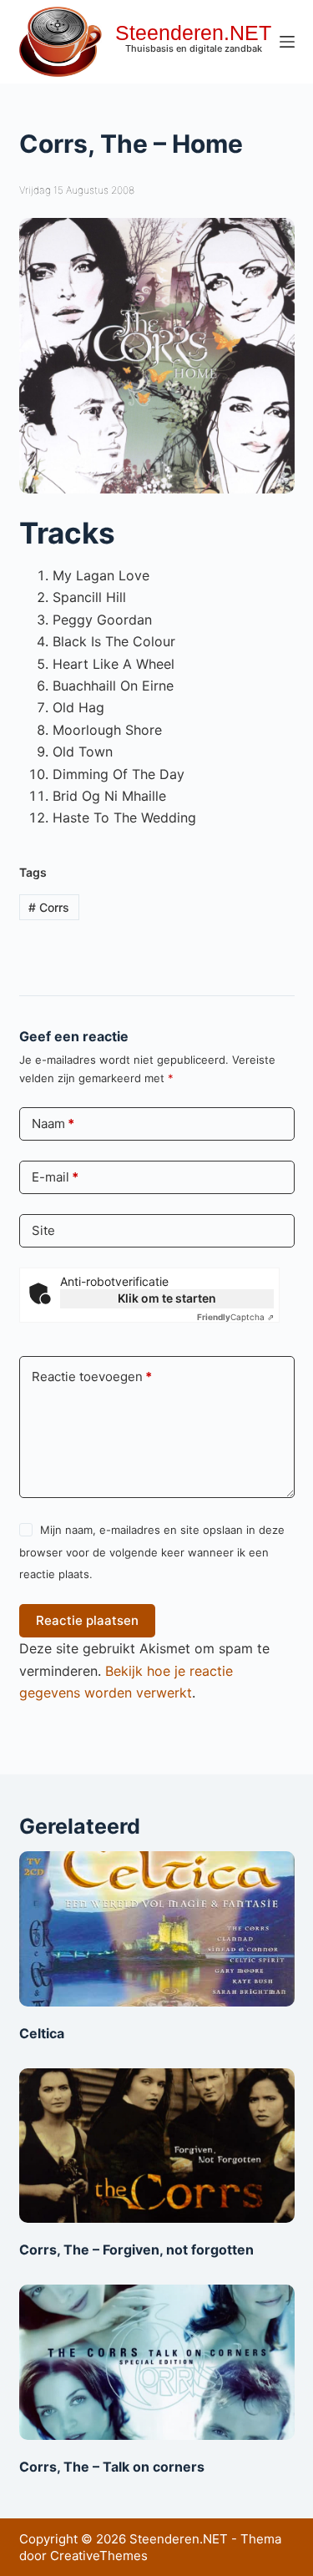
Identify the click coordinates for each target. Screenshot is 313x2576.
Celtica (42, 2033)
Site (43, 1230)
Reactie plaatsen (87, 1620)
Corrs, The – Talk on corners (112, 2467)
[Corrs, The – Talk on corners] (157, 2362)
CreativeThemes (99, 2556)
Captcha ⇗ (235, 1317)
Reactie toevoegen (92, 1377)
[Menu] (287, 42)
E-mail (55, 1177)
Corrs (49, 907)
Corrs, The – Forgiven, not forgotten (136, 2250)
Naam (53, 1124)
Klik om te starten (167, 1298)
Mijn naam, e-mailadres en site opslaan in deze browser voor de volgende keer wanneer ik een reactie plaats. (152, 1552)
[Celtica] (157, 1929)
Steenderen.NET (193, 33)
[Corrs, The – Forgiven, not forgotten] (157, 2146)
